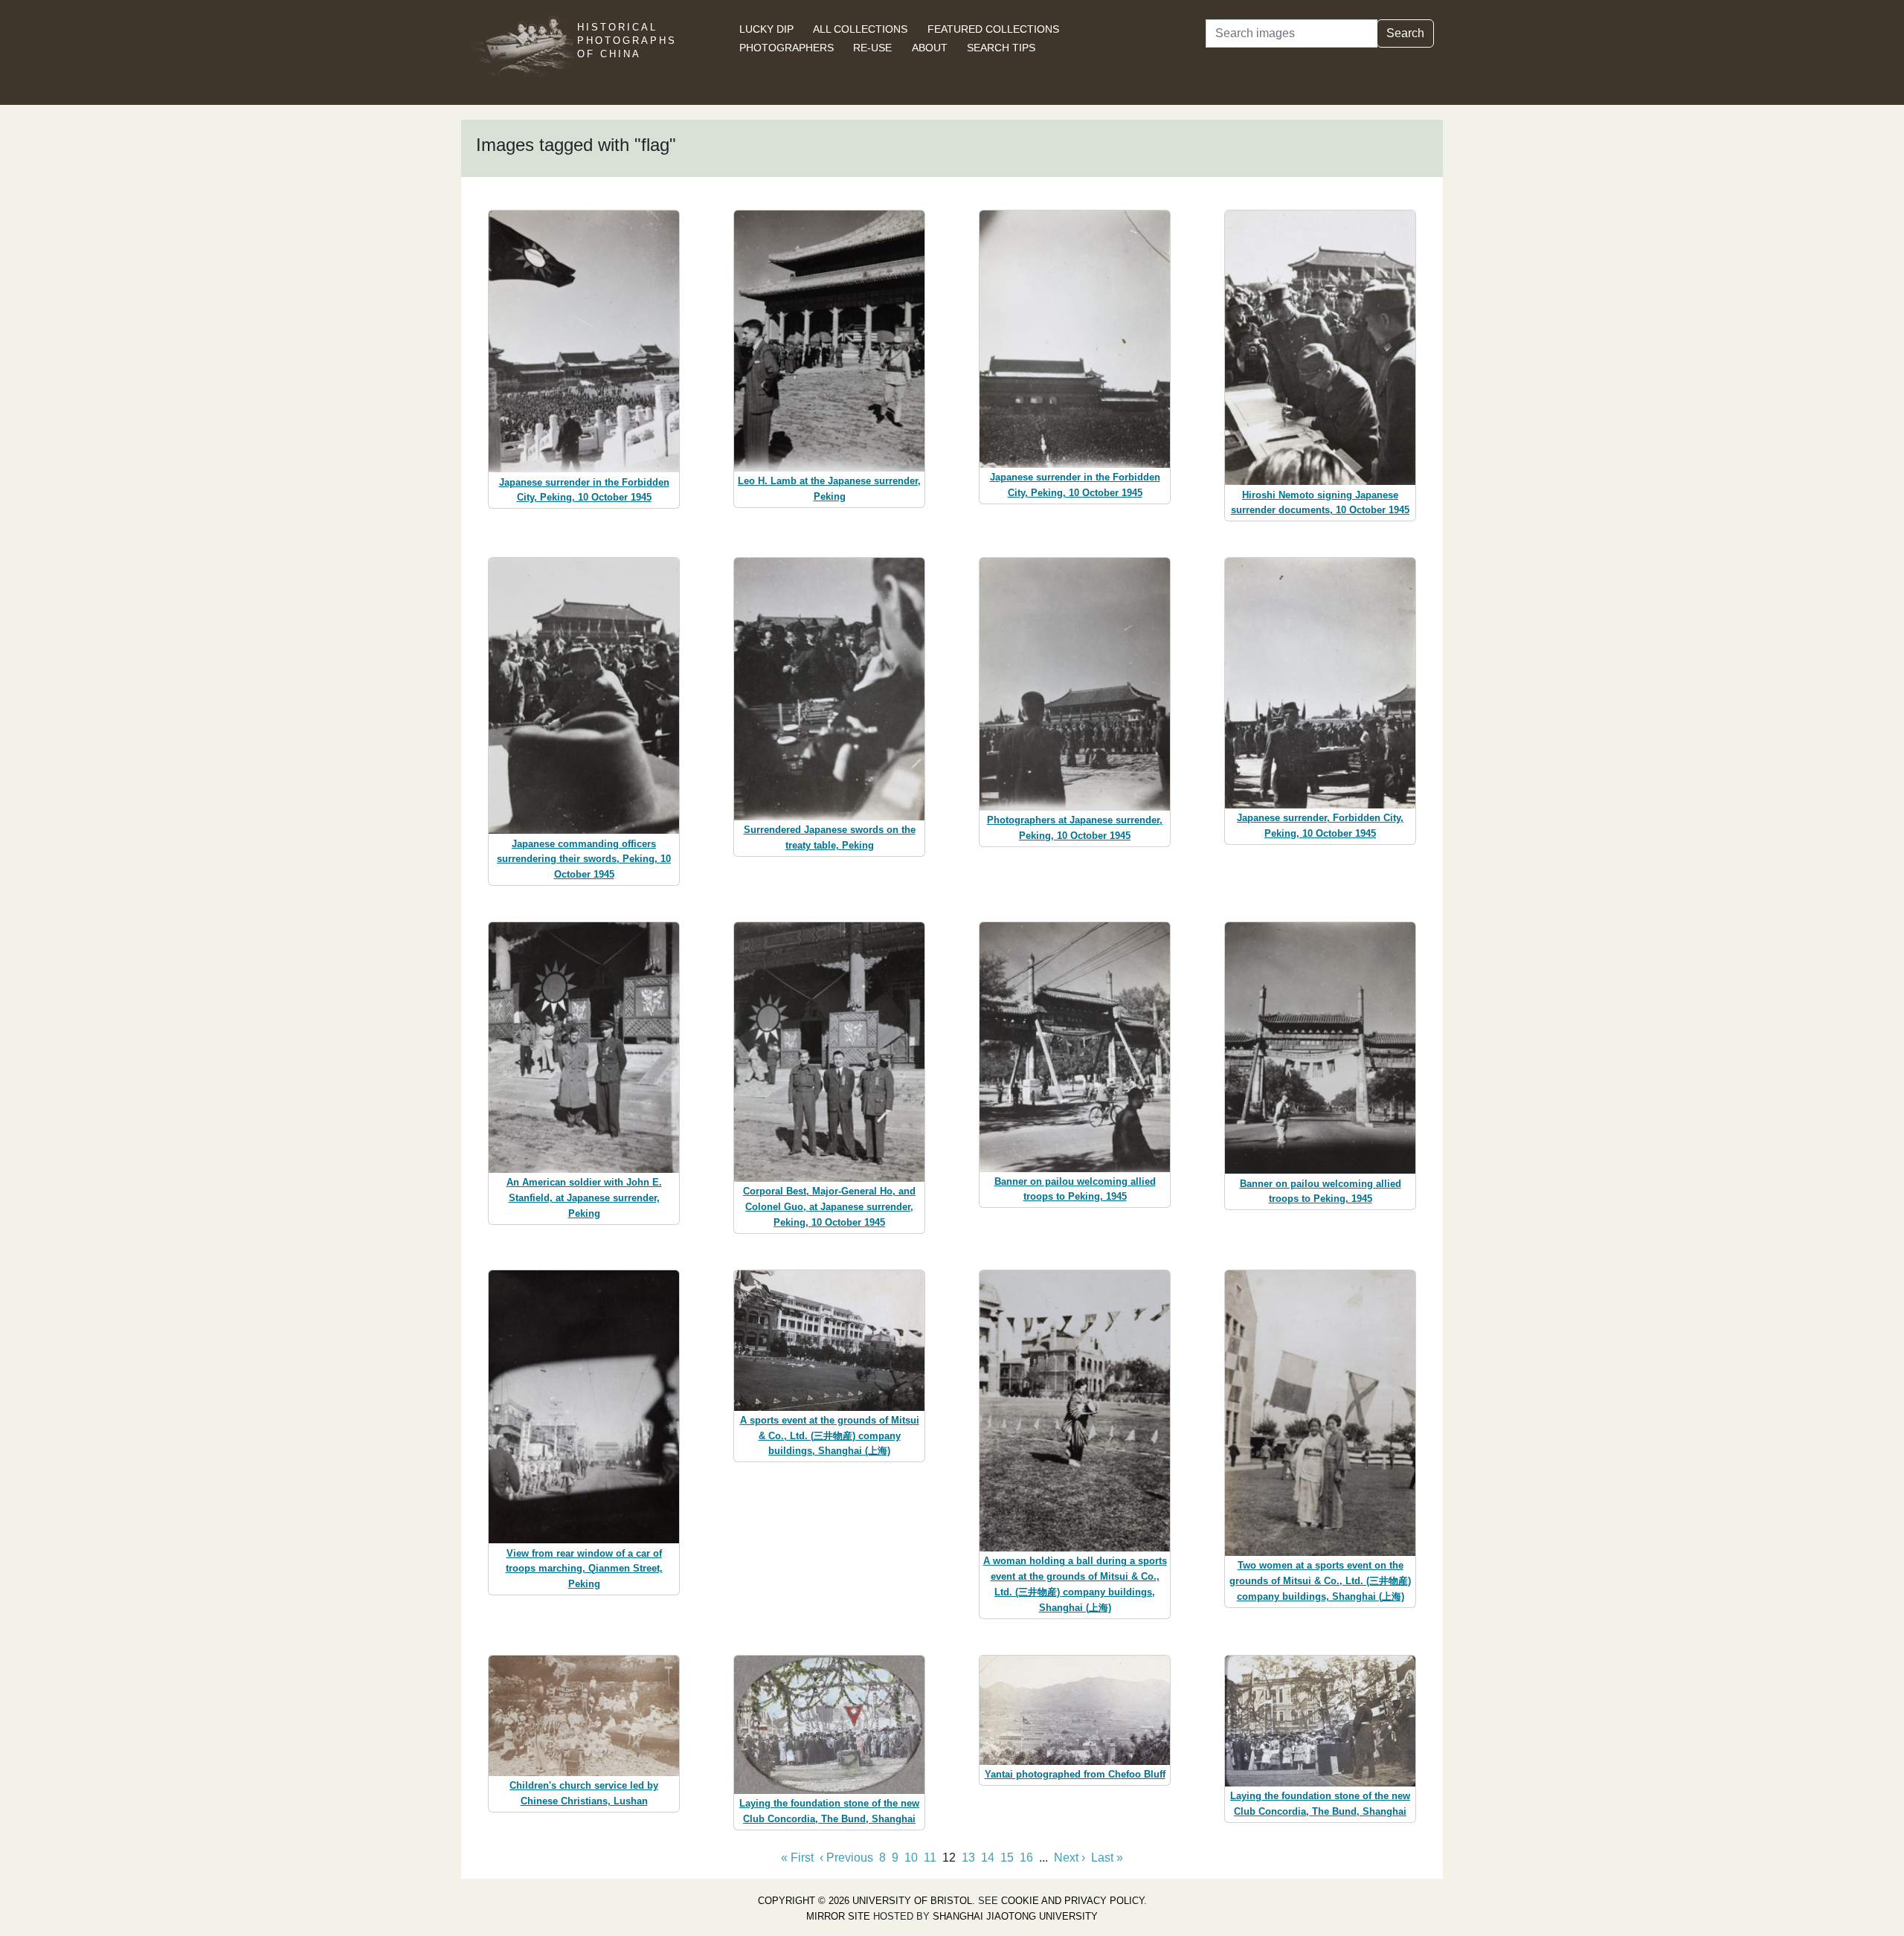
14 (988, 1858)
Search (1405, 33)
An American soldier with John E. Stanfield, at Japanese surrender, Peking (584, 1198)
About (930, 48)
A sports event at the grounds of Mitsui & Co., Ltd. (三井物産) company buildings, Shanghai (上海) (830, 1436)
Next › (1070, 1858)
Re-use (872, 48)
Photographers (787, 48)
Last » (1107, 1858)
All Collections (860, 29)
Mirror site (838, 1916)
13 (968, 1858)
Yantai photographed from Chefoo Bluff (1075, 1774)
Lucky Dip (766, 29)
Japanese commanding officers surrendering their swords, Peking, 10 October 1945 (584, 859)
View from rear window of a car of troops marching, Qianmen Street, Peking (584, 1569)
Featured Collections (993, 29)
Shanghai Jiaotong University (1015, 1916)
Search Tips (1001, 48)
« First (797, 1858)
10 (911, 1858)
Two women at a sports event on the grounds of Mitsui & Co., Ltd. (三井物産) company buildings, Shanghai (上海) (1320, 1581)
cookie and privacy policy (1072, 1901)
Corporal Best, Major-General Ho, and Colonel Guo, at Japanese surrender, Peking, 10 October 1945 (829, 1207)
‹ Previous (846, 1858)
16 (1026, 1858)
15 (1007, 1858)
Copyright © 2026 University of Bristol (865, 1901)
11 (930, 1858)
